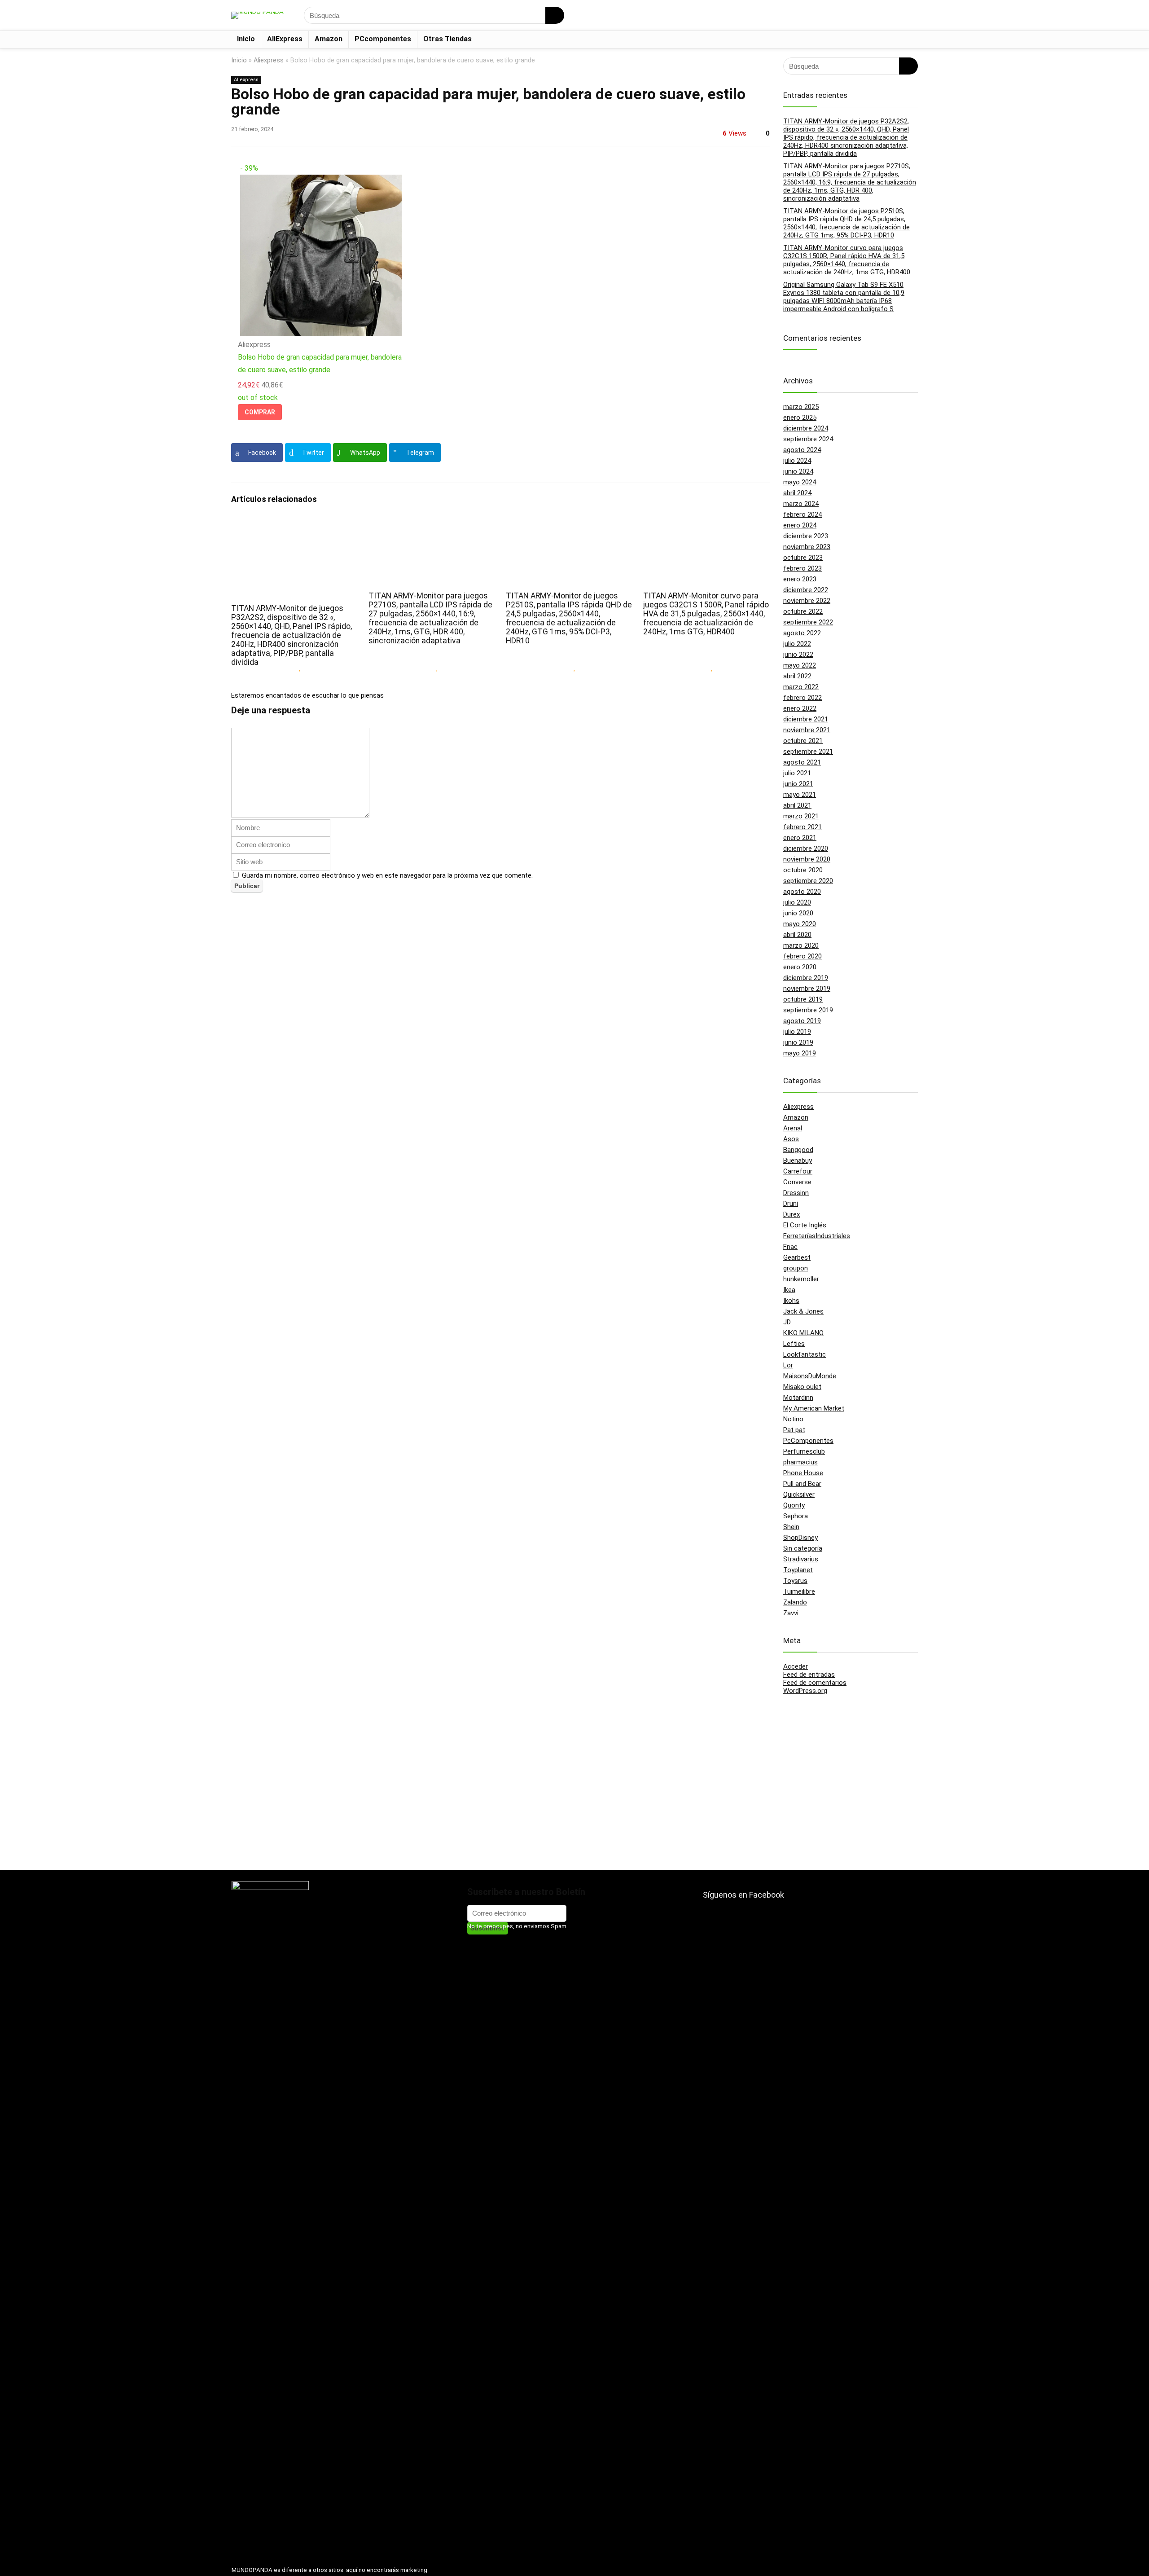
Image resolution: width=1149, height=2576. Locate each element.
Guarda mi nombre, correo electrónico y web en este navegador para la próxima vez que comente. (387, 875)
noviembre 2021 (807, 730)
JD (787, 1322)
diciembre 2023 (806, 536)
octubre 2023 (803, 558)
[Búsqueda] (555, 15)
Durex (792, 1214)
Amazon (329, 39)
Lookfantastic (805, 1354)
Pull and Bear (802, 1484)
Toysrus (795, 1581)
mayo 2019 (800, 1053)
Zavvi (791, 1613)
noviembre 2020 (807, 859)
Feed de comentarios (815, 1683)
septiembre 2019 (808, 1010)
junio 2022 (798, 655)
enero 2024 (800, 525)
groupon (796, 1268)
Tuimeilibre (799, 1591)
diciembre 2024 (806, 428)
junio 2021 (798, 784)
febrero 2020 (803, 956)
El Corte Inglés (805, 1225)
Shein (791, 1527)
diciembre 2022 (806, 590)
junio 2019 (798, 1042)
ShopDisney (800, 1538)
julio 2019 (797, 1032)
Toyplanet (798, 1570)
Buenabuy (798, 1161)
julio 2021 (797, 773)
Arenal (793, 1128)
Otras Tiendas (447, 39)
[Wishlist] (908, 15)
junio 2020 (798, 913)
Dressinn (796, 1193)
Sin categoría (803, 1548)
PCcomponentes (383, 39)
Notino (793, 1419)
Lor (788, 1365)
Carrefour (798, 1171)
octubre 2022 (803, 611)
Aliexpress (269, 60)
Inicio (246, 39)
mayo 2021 (800, 795)
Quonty (794, 1505)
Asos (791, 1139)
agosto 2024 (802, 450)
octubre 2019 (803, 999)
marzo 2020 (801, 945)
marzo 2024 (801, 504)
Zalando (795, 1602)
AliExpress (285, 39)
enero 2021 (800, 838)
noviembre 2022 (807, 601)
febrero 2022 (803, 698)
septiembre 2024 (808, 439)
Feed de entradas (809, 1675)
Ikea (789, 1290)
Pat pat (794, 1430)
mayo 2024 (800, 482)
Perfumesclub (804, 1451)
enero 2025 (800, 418)
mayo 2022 (800, 665)
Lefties (794, 1344)
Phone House (803, 1473)
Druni (791, 1204)
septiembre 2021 (808, 752)
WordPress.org (805, 1691)
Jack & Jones (803, 1311)
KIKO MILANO (803, 1333)
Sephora (796, 1516)
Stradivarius (801, 1559)
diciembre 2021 (806, 719)
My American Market (814, 1408)
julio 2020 (797, 902)
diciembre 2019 (806, 978)
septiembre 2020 (808, 881)
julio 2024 (797, 461)
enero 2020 (800, 967)
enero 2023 (800, 579)
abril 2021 (797, 805)
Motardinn (798, 1398)
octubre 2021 (803, 741)
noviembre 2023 (807, 547)
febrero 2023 (803, 568)
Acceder (796, 1666)
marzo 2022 (801, 687)
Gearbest (797, 1257)
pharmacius (800, 1462)
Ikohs (791, 1301)
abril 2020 (797, 935)
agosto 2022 (802, 633)
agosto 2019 (802, 1021)
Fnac (790, 1247)
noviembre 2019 (807, 989)
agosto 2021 (802, 762)
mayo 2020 (800, 924)
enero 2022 (800, 708)
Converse (797, 1182)
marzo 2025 (801, 407)
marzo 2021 (801, 816)
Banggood (798, 1150)
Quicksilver (799, 1495)
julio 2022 (797, 644)
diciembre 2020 (806, 848)
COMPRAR (260, 412)
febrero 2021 (803, 827)
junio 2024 (798, 471)
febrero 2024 (803, 514)
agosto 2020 (802, 892)
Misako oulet (802, 1387)
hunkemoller (801, 1279)
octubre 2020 (803, 870)
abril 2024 (797, 493)
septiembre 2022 (808, 622)
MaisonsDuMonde (810, 1376)
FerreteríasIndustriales (817, 1236)
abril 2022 (797, 676)
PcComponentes (808, 1441)
